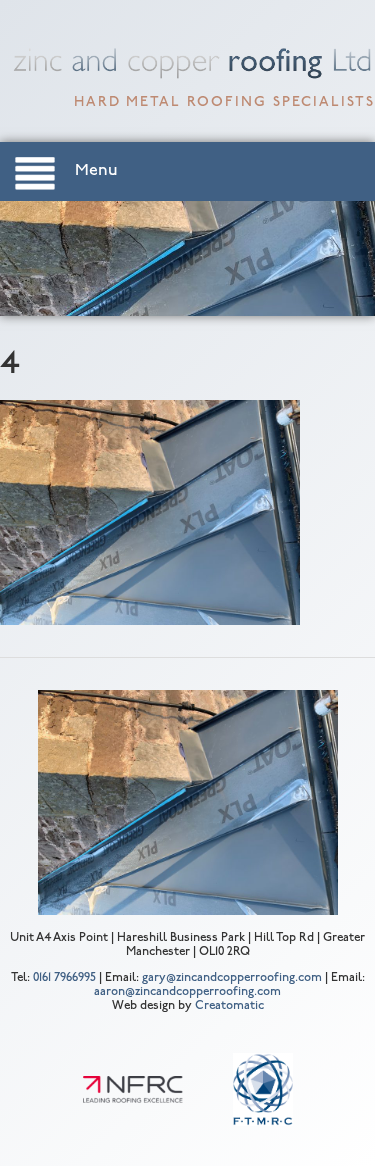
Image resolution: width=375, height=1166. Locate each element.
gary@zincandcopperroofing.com (232, 978)
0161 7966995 (64, 978)
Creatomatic (229, 1006)
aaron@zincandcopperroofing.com (187, 992)
